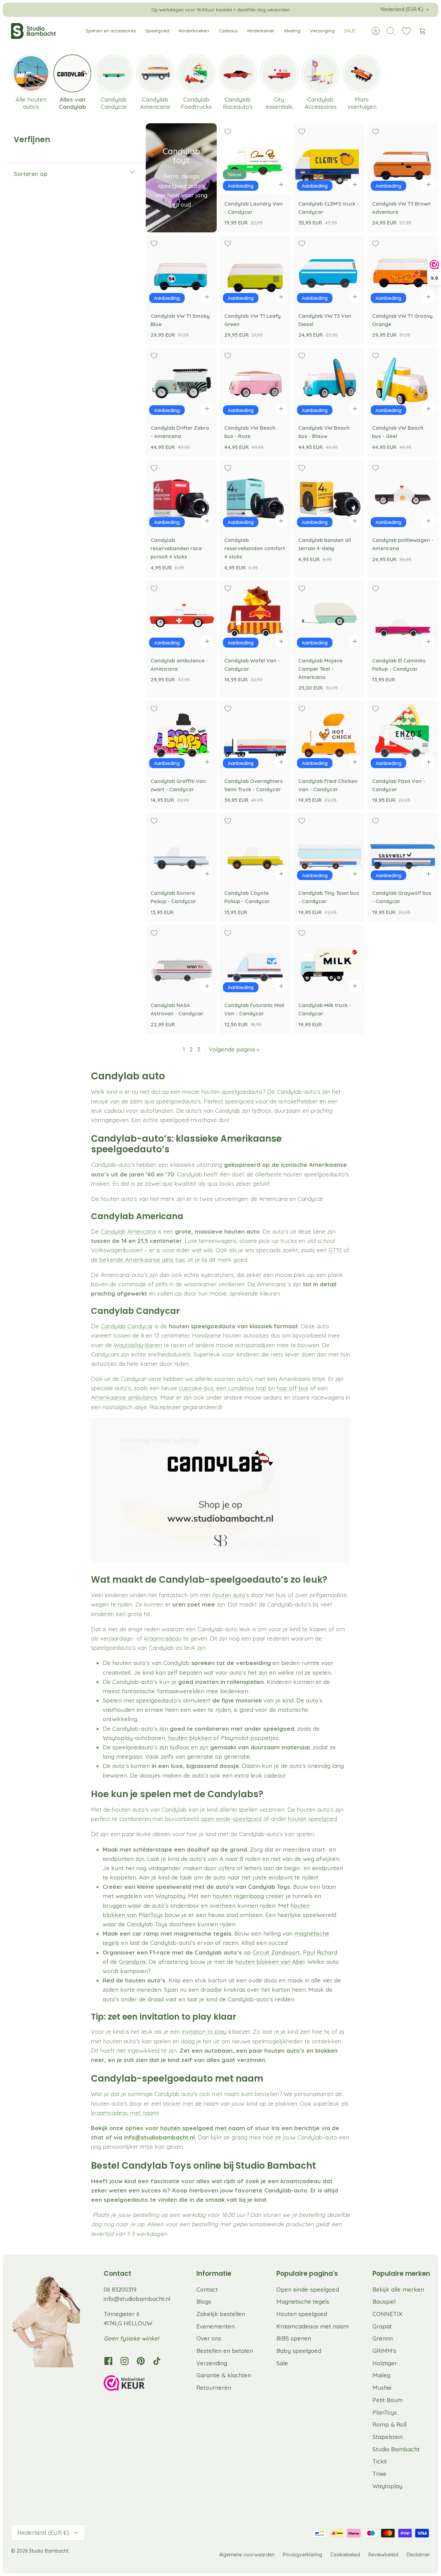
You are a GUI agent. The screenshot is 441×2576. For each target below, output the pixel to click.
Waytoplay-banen (138, 1345)
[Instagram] (125, 2361)
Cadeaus (228, 31)
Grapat (382, 2326)
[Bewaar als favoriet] (228, 132)
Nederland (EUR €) (402, 9)
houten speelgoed (312, 1819)
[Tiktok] (157, 2361)
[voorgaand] (121, 10)
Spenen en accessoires (111, 31)
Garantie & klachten (224, 2375)
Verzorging (322, 31)
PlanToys (385, 2412)
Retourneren (214, 2387)
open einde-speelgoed (231, 1819)
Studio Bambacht (396, 2449)
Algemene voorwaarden (247, 2555)
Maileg (381, 2375)
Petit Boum (388, 2400)
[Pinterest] (141, 2361)
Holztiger (385, 2363)
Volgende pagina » (234, 1049)
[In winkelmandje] (281, 185)
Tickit (380, 2461)
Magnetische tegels (303, 2301)
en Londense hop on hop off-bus (264, 1388)
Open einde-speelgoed (308, 2289)
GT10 (335, 1250)
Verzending (212, 2363)
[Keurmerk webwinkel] (138, 2384)
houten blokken (190, 1738)
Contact (207, 2289)
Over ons (209, 2338)
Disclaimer (418, 2555)
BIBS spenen (294, 2338)
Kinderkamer (261, 31)
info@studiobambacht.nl (137, 2299)
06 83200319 (120, 2289)
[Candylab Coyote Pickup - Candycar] (255, 848)
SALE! (350, 31)
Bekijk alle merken (398, 2289)
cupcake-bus (196, 1388)
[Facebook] (108, 2361)
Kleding (292, 31)
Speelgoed (157, 31)
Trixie (380, 2474)
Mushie (382, 2387)
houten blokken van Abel (270, 1962)
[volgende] (320, 10)
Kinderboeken (194, 31)
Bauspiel (384, 2301)
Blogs (204, 2301)
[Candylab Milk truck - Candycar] (329, 960)
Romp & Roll (389, 2424)
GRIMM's (384, 2351)
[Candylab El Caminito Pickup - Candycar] (403, 616)
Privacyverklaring (302, 2555)
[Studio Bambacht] (33, 31)
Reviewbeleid (383, 2555)
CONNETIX (387, 2314)
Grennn (383, 2338)
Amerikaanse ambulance (124, 1397)
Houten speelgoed (302, 2314)
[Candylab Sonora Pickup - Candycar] (181, 848)
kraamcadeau (163, 1638)
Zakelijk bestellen (221, 2314)
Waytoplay (387, 2486)
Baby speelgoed (299, 2351)
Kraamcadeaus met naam (312, 2326)
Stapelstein (388, 2437)
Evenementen (216, 2326)
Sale (282, 2363)
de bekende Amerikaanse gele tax (137, 1260)
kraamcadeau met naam (124, 2113)
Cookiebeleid (345, 2555)
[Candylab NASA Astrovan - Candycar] (181, 960)
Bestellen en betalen (225, 2351)
